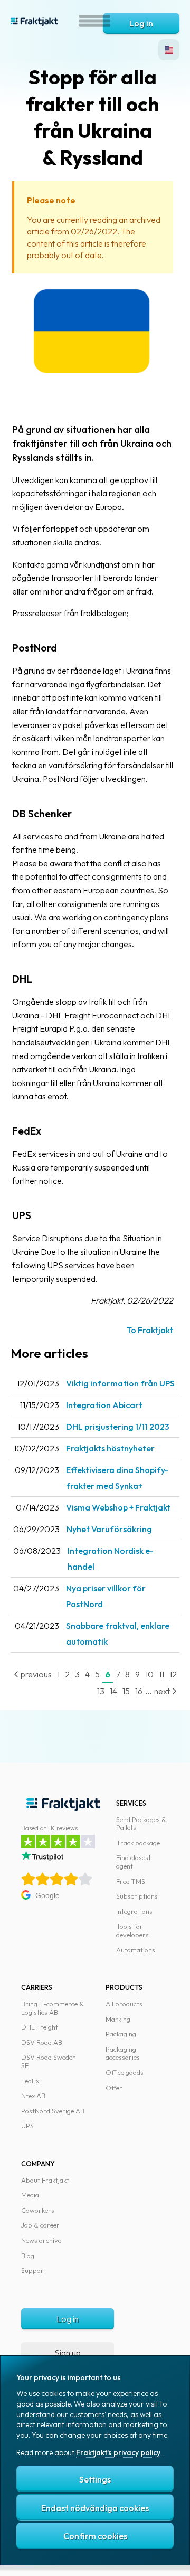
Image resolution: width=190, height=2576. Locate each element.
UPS (27, 2126)
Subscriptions (137, 1896)
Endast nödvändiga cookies (95, 2508)
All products (124, 2004)
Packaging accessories (123, 2053)
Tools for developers (132, 1930)
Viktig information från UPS (120, 1383)
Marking (118, 2019)
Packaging (121, 2034)
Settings (95, 2479)
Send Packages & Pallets (141, 1824)
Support (34, 2270)
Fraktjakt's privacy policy (118, 2452)
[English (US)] (169, 50)
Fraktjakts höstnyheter (110, 1448)
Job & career (40, 2225)
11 (161, 1674)
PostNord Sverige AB (53, 2111)
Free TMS (131, 1881)
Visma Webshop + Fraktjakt (118, 1507)
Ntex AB (33, 2096)
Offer (114, 2088)
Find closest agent (134, 1862)
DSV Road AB (42, 2042)
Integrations (134, 1911)
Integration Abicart (104, 1405)
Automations (136, 1950)
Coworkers (38, 2210)
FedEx (30, 2081)
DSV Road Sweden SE (49, 2061)
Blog (28, 2256)
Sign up (68, 2353)
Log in (141, 23)
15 (126, 1691)
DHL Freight (40, 2027)
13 (101, 1691)
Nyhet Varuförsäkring (109, 1529)
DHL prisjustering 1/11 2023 (118, 1427)
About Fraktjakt (45, 2180)
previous (35, 1674)
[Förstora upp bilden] (93, 397)
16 (139, 1691)
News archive (41, 2240)
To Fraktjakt (150, 1330)
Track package (138, 1843)
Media (30, 2195)
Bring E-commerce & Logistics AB (53, 2008)
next (163, 1691)
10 (149, 1674)
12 (173, 1674)
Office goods (125, 2072)
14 (113, 1691)
